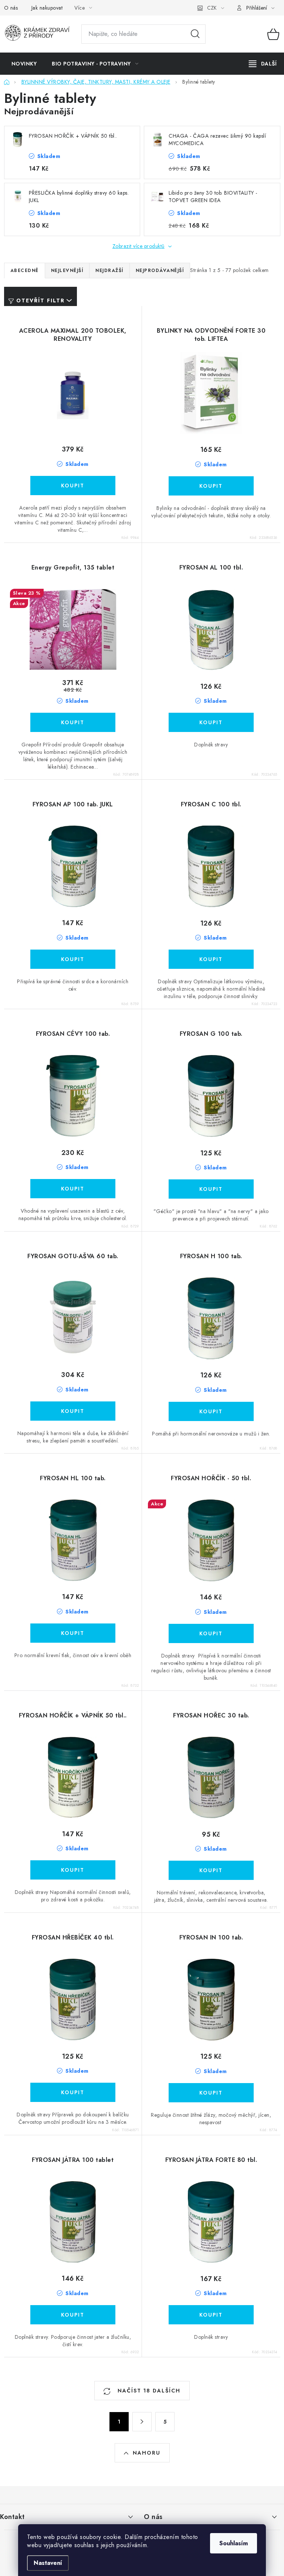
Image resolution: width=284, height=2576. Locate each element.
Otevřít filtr (40, 300)
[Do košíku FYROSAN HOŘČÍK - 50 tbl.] (211, 1633)
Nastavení (48, 2563)
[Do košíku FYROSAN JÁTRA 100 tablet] (73, 2315)
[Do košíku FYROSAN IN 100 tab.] (211, 2093)
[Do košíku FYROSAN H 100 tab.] (211, 1411)
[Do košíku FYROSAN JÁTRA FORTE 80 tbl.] (211, 2315)
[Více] (263, 64)
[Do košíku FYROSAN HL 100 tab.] (73, 1633)
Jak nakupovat (47, 8)
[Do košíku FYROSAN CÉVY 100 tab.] (73, 1189)
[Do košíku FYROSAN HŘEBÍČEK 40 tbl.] (73, 2092)
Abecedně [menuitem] (25, 271)
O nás (11, 8)
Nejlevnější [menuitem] (67, 271)
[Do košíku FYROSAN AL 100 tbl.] (211, 722)
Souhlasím (234, 2543)
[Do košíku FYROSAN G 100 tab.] (211, 1189)
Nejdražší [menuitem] (109, 271)
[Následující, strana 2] (142, 2422)
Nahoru (147, 2453)
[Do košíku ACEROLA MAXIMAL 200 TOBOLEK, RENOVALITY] (73, 486)
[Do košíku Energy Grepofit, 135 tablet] (73, 722)
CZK (212, 8)
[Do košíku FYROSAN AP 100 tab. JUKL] (73, 959)
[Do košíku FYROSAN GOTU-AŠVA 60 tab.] (73, 1411)
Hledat (195, 34)
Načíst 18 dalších (148, 2391)
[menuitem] (24, 64)
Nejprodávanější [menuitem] (160, 271)
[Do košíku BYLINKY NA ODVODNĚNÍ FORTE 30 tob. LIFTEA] (211, 486)
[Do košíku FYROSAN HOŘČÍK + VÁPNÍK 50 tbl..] (73, 1870)
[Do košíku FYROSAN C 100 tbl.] (211, 959)
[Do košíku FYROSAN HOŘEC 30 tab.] (211, 1870)
